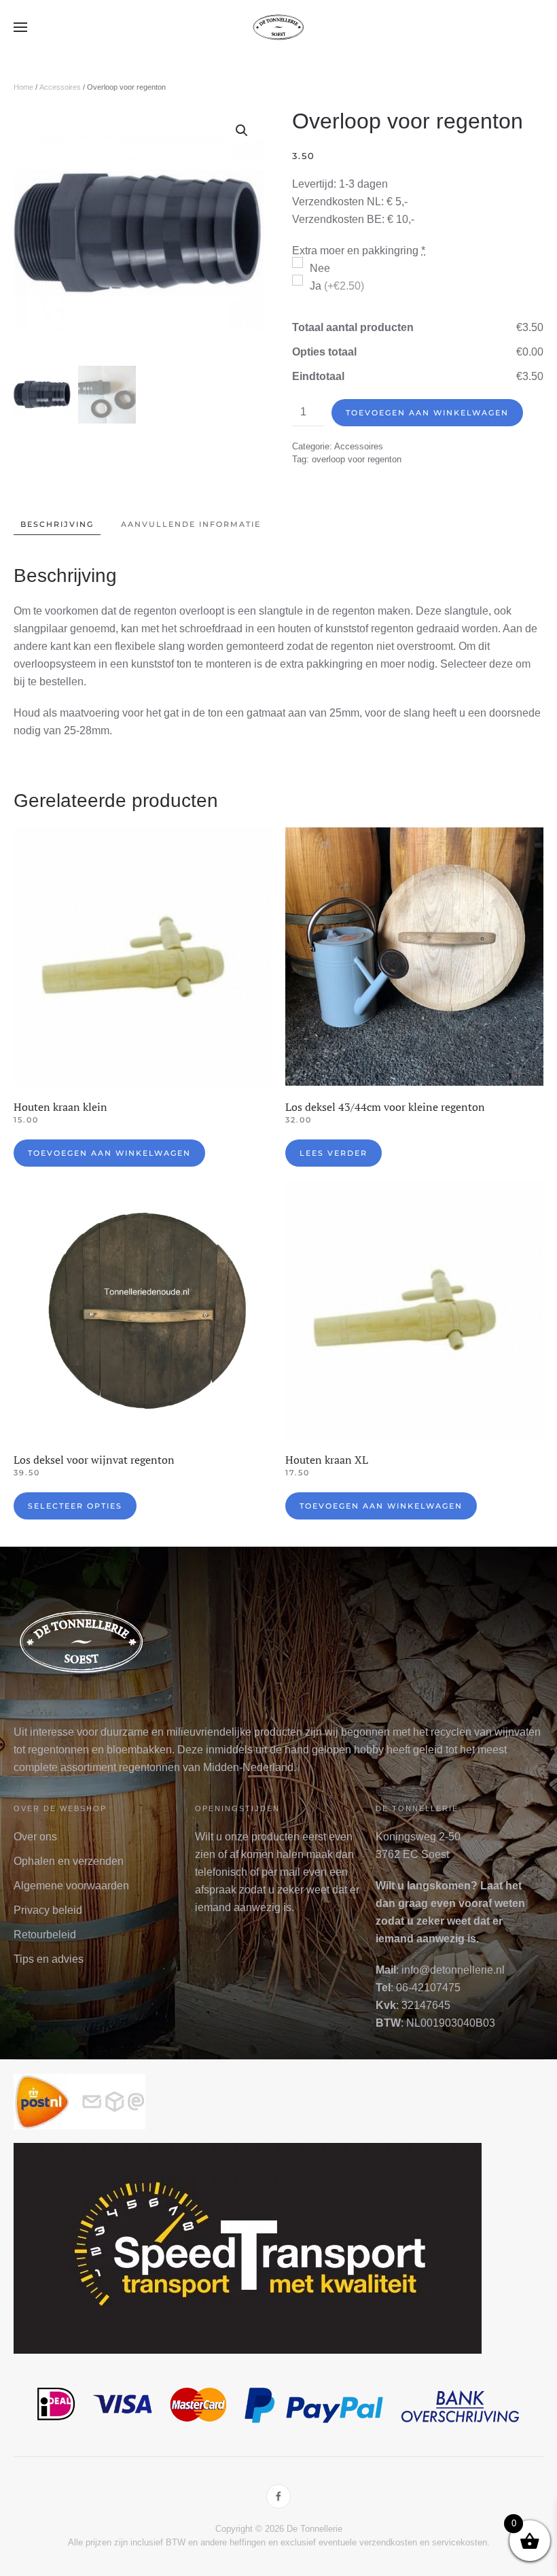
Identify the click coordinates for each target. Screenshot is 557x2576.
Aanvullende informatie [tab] (191, 524)
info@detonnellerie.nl (453, 1970)
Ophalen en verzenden (69, 1861)
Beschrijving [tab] (57, 524)
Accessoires (60, 87)
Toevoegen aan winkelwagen (427, 413)
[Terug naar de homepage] (278, 27)
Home (23, 87)
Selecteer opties (75, 1506)
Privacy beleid (48, 1910)
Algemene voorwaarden (71, 1886)
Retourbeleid (45, 1935)
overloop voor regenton (357, 459)
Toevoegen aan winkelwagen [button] (109, 1153)
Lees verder (334, 1153)
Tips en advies (49, 1959)
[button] (20, 27)
